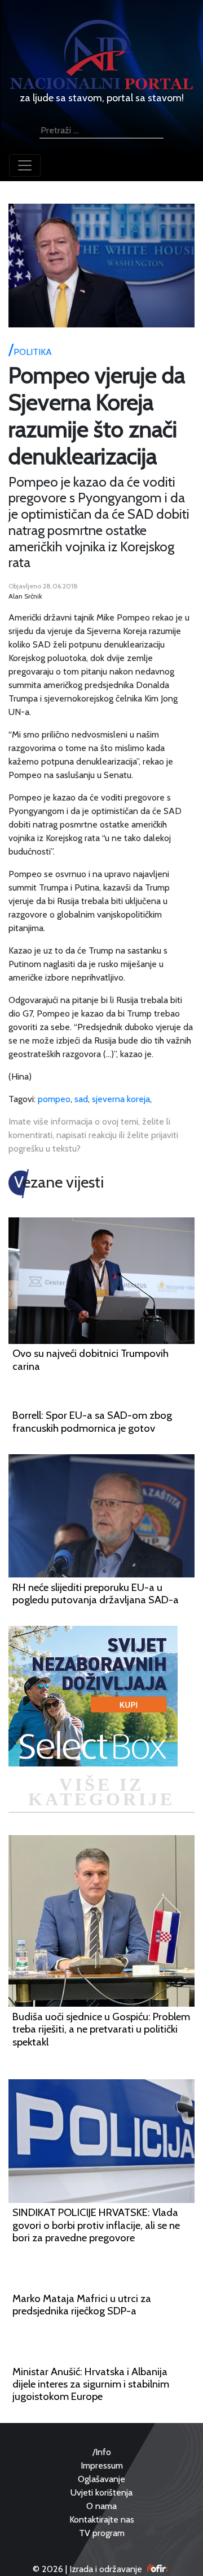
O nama (101, 2506)
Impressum (102, 2465)
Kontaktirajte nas (102, 2519)
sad (81, 1099)
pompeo (54, 1099)
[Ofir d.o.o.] (158, 2569)
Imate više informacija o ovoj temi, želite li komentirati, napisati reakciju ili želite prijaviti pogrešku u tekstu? (93, 1135)
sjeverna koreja (121, 1099)
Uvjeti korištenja (101, 2492)
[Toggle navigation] (25, 165)
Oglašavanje (101, 2479)
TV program (102, 2533)
